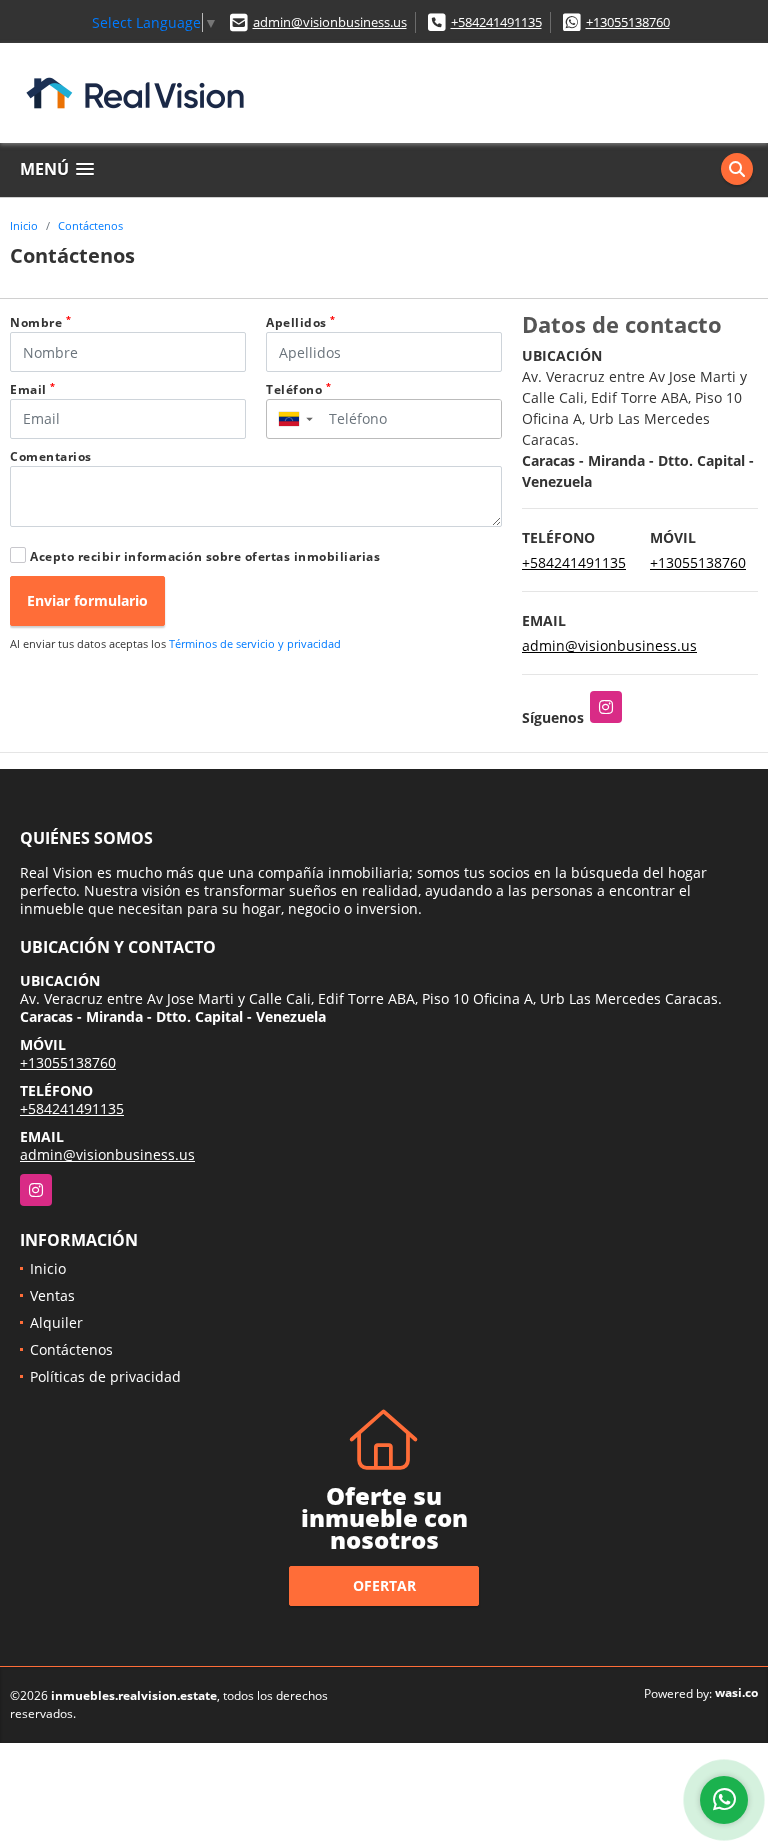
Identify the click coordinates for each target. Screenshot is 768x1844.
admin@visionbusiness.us (330, 22)
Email (33, 389)
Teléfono (298, 389)
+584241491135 (496, 22)
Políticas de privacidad (105, 1376)
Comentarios (51, 456)
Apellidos (301, 322)
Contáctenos (90, 225)
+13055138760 (628, 22)
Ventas (52, 1295)
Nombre (40, 322)
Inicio (24, 225)
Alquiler (56, 1322)
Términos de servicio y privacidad (255, 643)
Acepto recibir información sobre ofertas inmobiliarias (205, 556)
